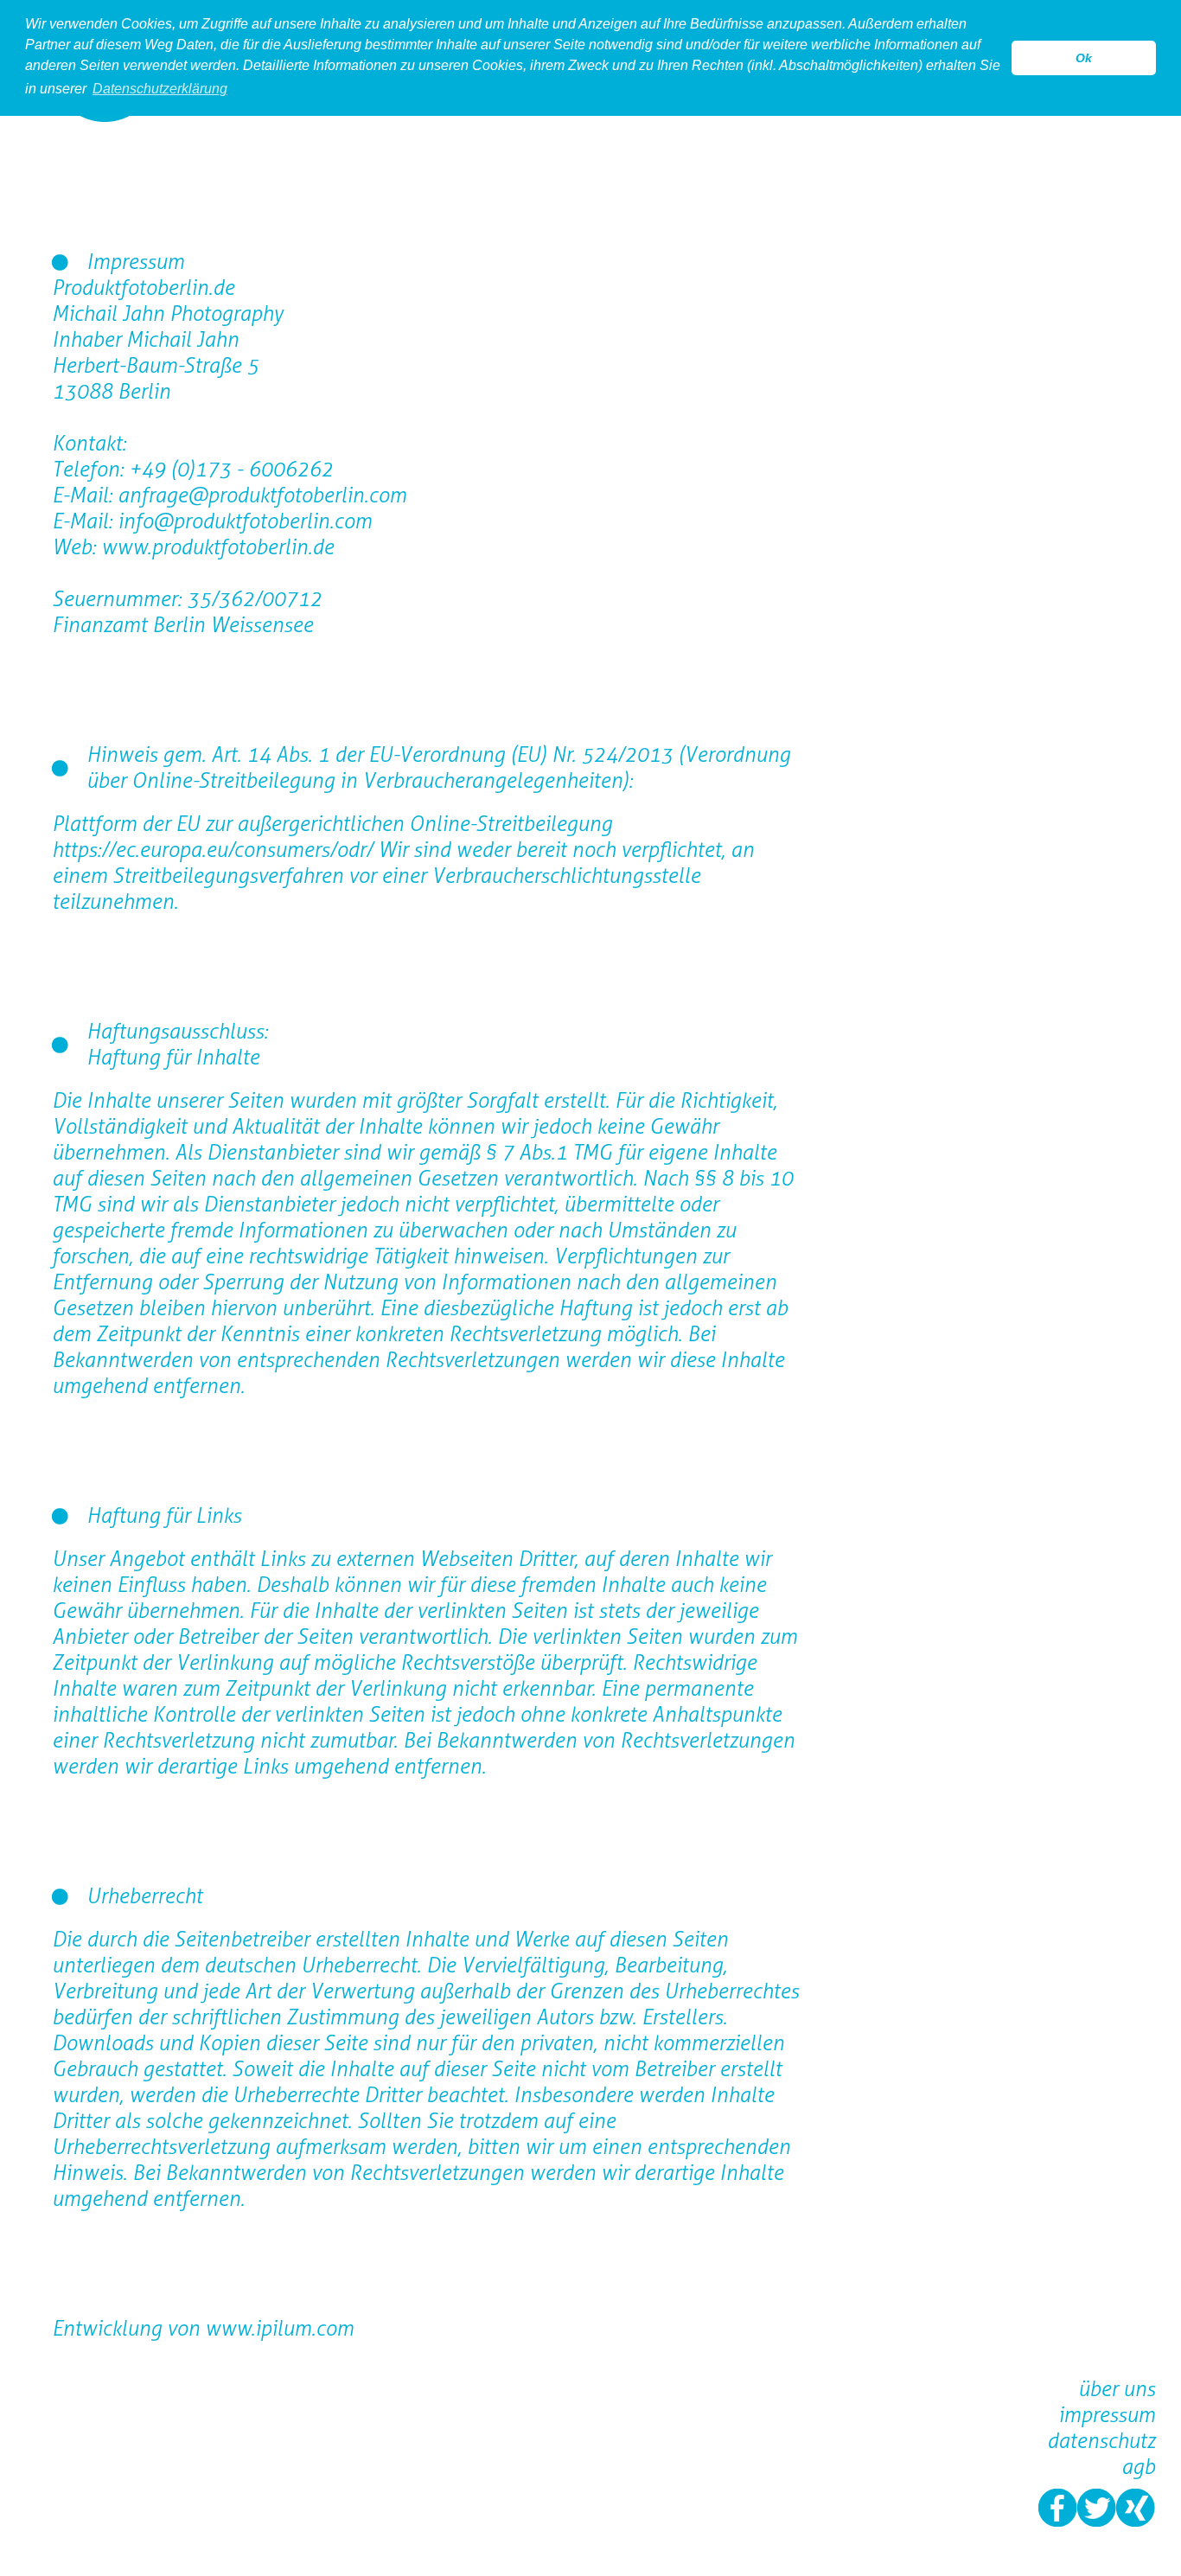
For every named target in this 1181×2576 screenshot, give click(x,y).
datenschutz (1101, 2441)
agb (1138, 2467)
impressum (1107, 2415)
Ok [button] (1084, 58)
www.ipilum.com (279, 2328)
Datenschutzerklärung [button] (160, 89)
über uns (1117, 2389)
